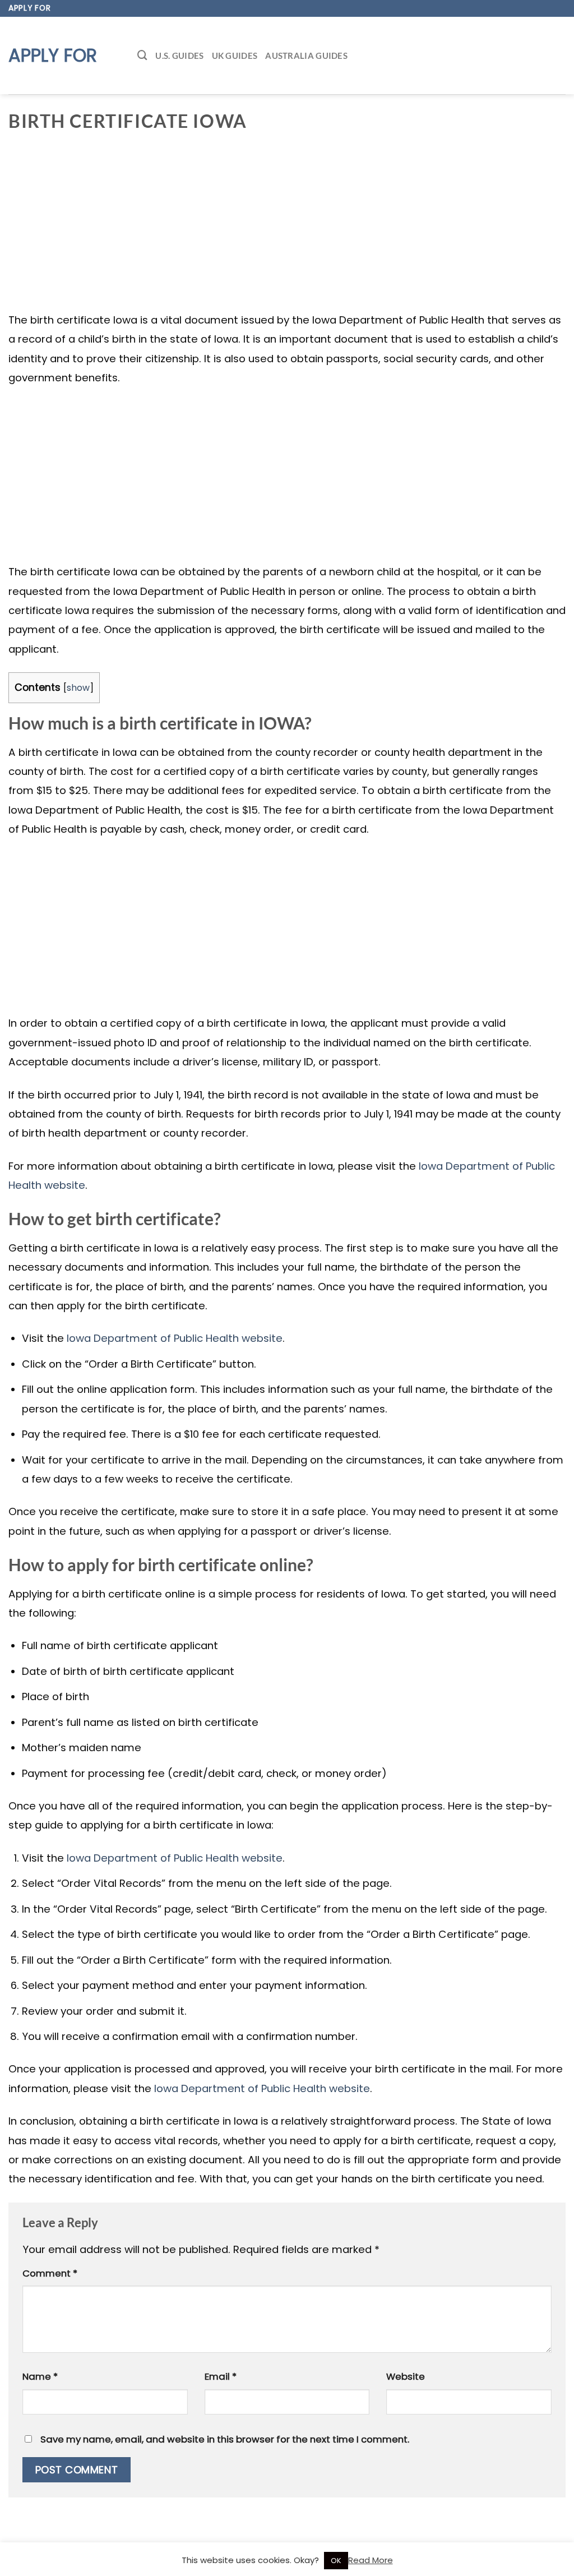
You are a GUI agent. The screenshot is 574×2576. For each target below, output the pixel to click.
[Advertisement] (287, 228)
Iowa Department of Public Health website (175, 1338)
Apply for (53, 56)
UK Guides (235, 56)
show (78, 688)
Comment (50, 2273)
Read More (371, 2560)
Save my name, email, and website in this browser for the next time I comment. (225, 2439)
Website (406, 2376)
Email (221, 2376)
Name (40, 2376)
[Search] (142, 55)
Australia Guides (306, 56)
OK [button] (336, 2561)
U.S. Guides (179, 56)
